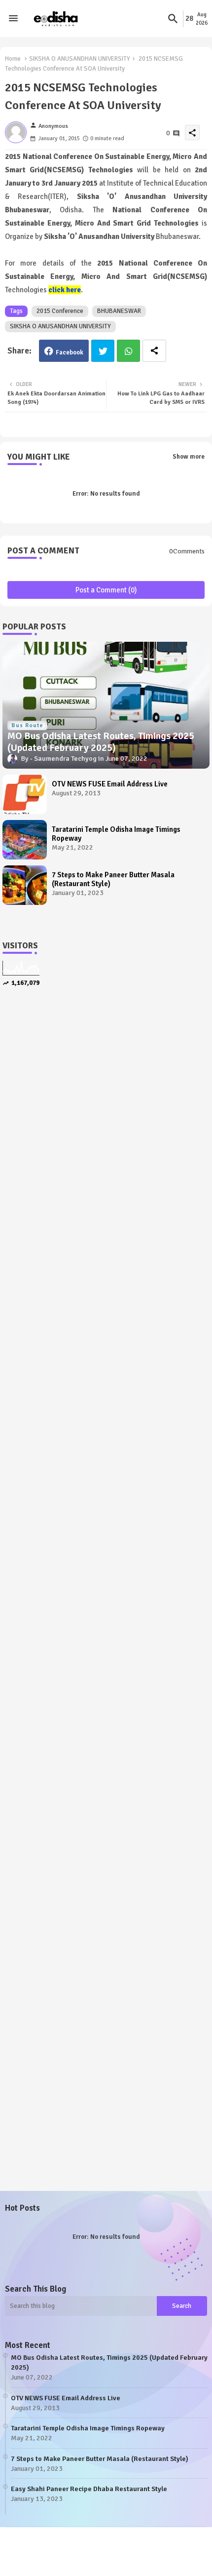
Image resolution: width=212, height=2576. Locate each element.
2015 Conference (60, 311)
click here (65, 290)
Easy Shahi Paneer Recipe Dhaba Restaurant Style (89, 2489)
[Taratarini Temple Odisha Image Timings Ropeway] (25, 840)
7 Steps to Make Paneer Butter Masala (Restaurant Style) (113, 879)
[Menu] (13, 19)
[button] (173, 19)
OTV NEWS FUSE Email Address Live (110, 784)
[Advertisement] (106, 1122)
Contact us (109, 2556)
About (71, 2556)
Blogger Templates (64, 2547)
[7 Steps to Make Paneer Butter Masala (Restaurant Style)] (25, 885)
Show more (189, 457)
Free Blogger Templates (175, 2547)
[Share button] (154, 351)
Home (13, 59)
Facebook (70, 352)
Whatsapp (128, 351)
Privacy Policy (159, 2556)
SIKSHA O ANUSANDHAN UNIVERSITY (80, 59)
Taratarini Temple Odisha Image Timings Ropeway (116, 834)
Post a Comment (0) (106, 590)
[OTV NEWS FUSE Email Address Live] (25, 794)
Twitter (103, 351)
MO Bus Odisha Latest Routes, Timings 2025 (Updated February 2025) (109, 2362)
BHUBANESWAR (119, 311)
